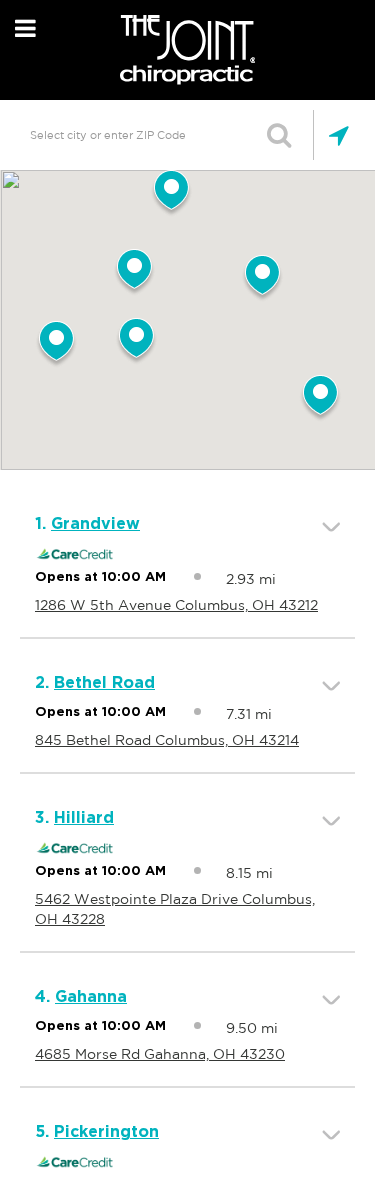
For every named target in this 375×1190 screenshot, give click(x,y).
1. (87, 524)
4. (81, 997)
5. (97, 1132)
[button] (136, 342)
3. (74, 818)
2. (95, 683)
